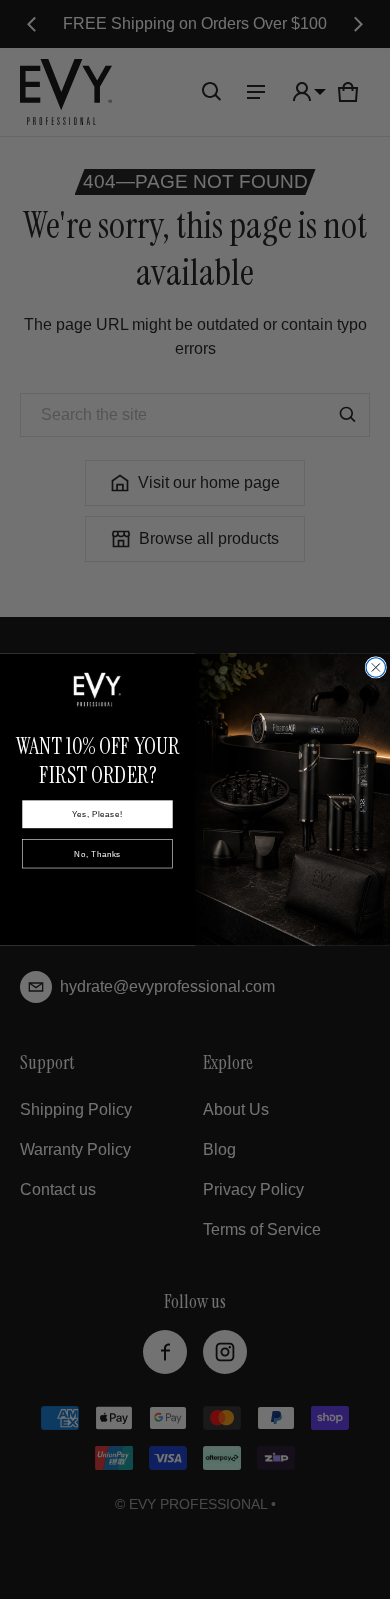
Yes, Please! (97, 814)
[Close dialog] (376, 668)
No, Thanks (97, 853)
